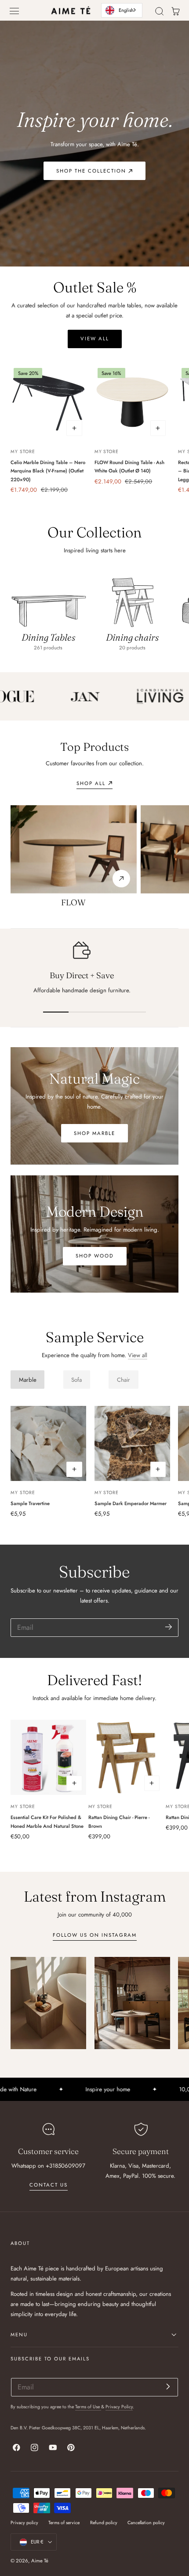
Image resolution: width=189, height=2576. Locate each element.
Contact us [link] (49, 2185)
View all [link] (95, 339)
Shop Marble (94, 1133)
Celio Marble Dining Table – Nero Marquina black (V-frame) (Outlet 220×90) (48, 471)
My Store (23, 452)
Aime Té (40, 2561)
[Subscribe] (169, 1627)
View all (138, 1355)
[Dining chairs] (132, 599)
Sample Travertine (30, 1503)
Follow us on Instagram (95, 1935)
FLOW (73, 903)
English (126, 10)
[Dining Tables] (48, 599)
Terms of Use (88, 2407)
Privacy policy (24, 2523)
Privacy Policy (119, 2407)
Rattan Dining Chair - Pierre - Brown (119, 1822)
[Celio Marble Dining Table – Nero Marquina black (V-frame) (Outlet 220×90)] (48, 402)
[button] (15, 11)
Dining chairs (132, 637)
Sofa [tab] (76, 1380)
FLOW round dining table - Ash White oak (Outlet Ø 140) (129, 467)
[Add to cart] (74, 428)
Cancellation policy (146, 2523)
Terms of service (64, 2523)
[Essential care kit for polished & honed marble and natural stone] (48, 1758)
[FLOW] (74, 849)
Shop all (91, 783)
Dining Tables (48, 637)
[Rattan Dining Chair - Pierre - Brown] (126, 1758)
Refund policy (104, 2523)
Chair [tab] (124, 1380)
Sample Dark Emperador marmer (131, 1503)
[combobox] (122, 10)
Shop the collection (91, 171)
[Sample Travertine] (48, 1444)
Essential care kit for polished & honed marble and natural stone (47, 1822)
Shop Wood (95, 1256)
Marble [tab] (28, 1380)
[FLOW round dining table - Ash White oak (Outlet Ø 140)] (132, 402)
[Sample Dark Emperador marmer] (132, 1444)
